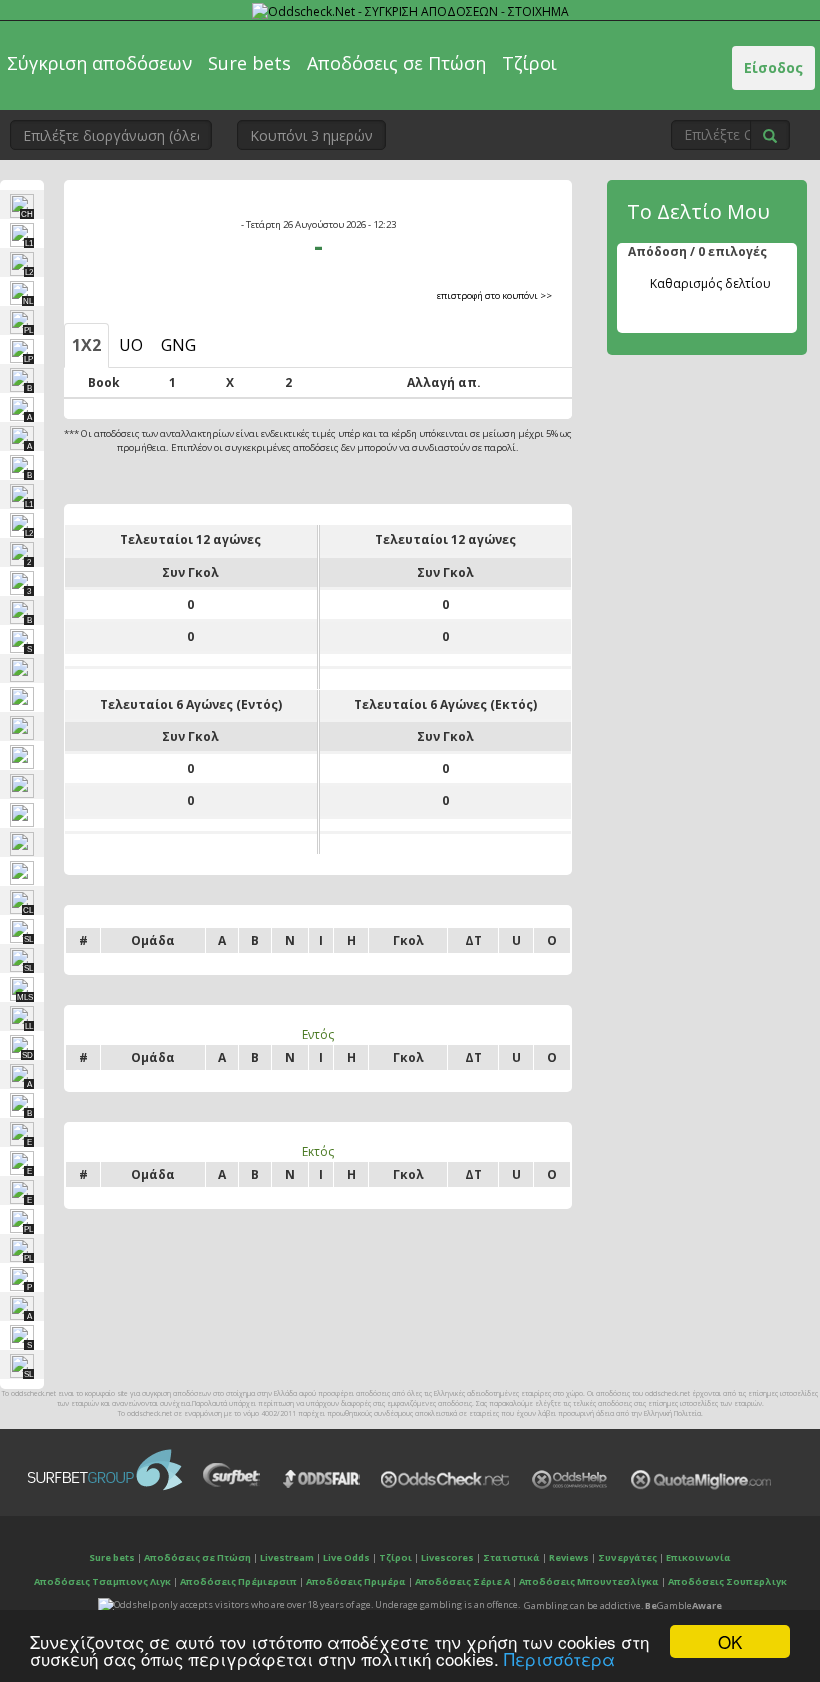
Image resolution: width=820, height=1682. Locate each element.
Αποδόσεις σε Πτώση (396, 63)
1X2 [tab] (86, 345)
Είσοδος (773, 67)
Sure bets (249, 63)
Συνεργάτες (627, 1557)
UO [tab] (131, 345)
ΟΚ (730, 1641)
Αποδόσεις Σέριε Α (462, 1581)
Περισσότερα (559, 1658)
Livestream (287, 1557)
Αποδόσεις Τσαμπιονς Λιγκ (102, 1581)
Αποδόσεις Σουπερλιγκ (727, 1581)
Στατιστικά (511, 1557)
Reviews (569, 1557)
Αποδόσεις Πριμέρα (356, 1581)
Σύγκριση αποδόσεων (99, 63)
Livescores (447, 1557)
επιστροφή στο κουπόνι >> (494, 295)
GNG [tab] (178, 345)
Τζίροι (529, 63)
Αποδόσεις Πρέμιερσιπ (238, 1581)
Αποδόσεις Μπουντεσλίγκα (589, 1581)
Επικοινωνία (698, 1557)
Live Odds (346, 1557)
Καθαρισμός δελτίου (710, 283)
